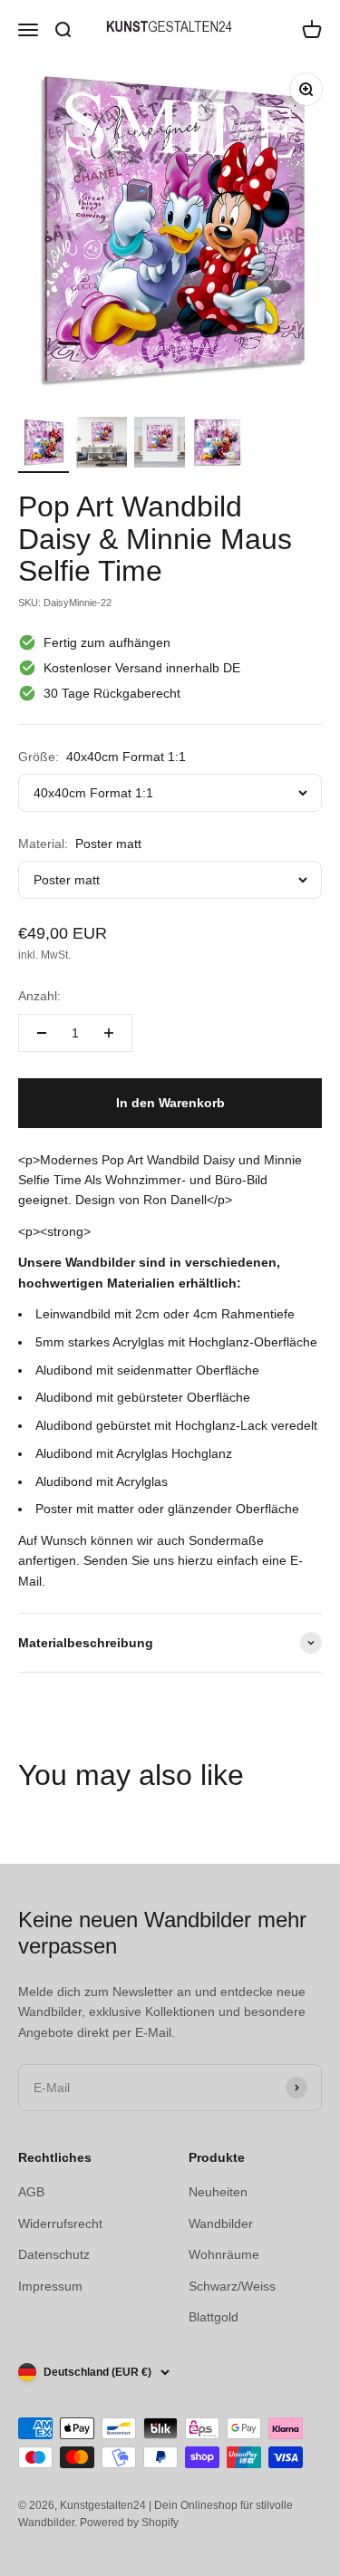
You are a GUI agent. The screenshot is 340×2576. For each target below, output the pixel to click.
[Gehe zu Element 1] (44, 445)
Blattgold (214, 2317)
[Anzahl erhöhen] (109, 1033)
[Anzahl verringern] (42, 1033)
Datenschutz (54, 2254)
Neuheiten (218, 2192)
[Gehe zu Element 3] (160, 445)
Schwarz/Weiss (232, 2286)
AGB (31, 2192)
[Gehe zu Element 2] (102, 445)
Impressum (50, 2286)
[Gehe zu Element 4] (218, 445)
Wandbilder (221, 2224)
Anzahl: (39, 996)
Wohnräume (224, 2254)
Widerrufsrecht (60, 2224)
